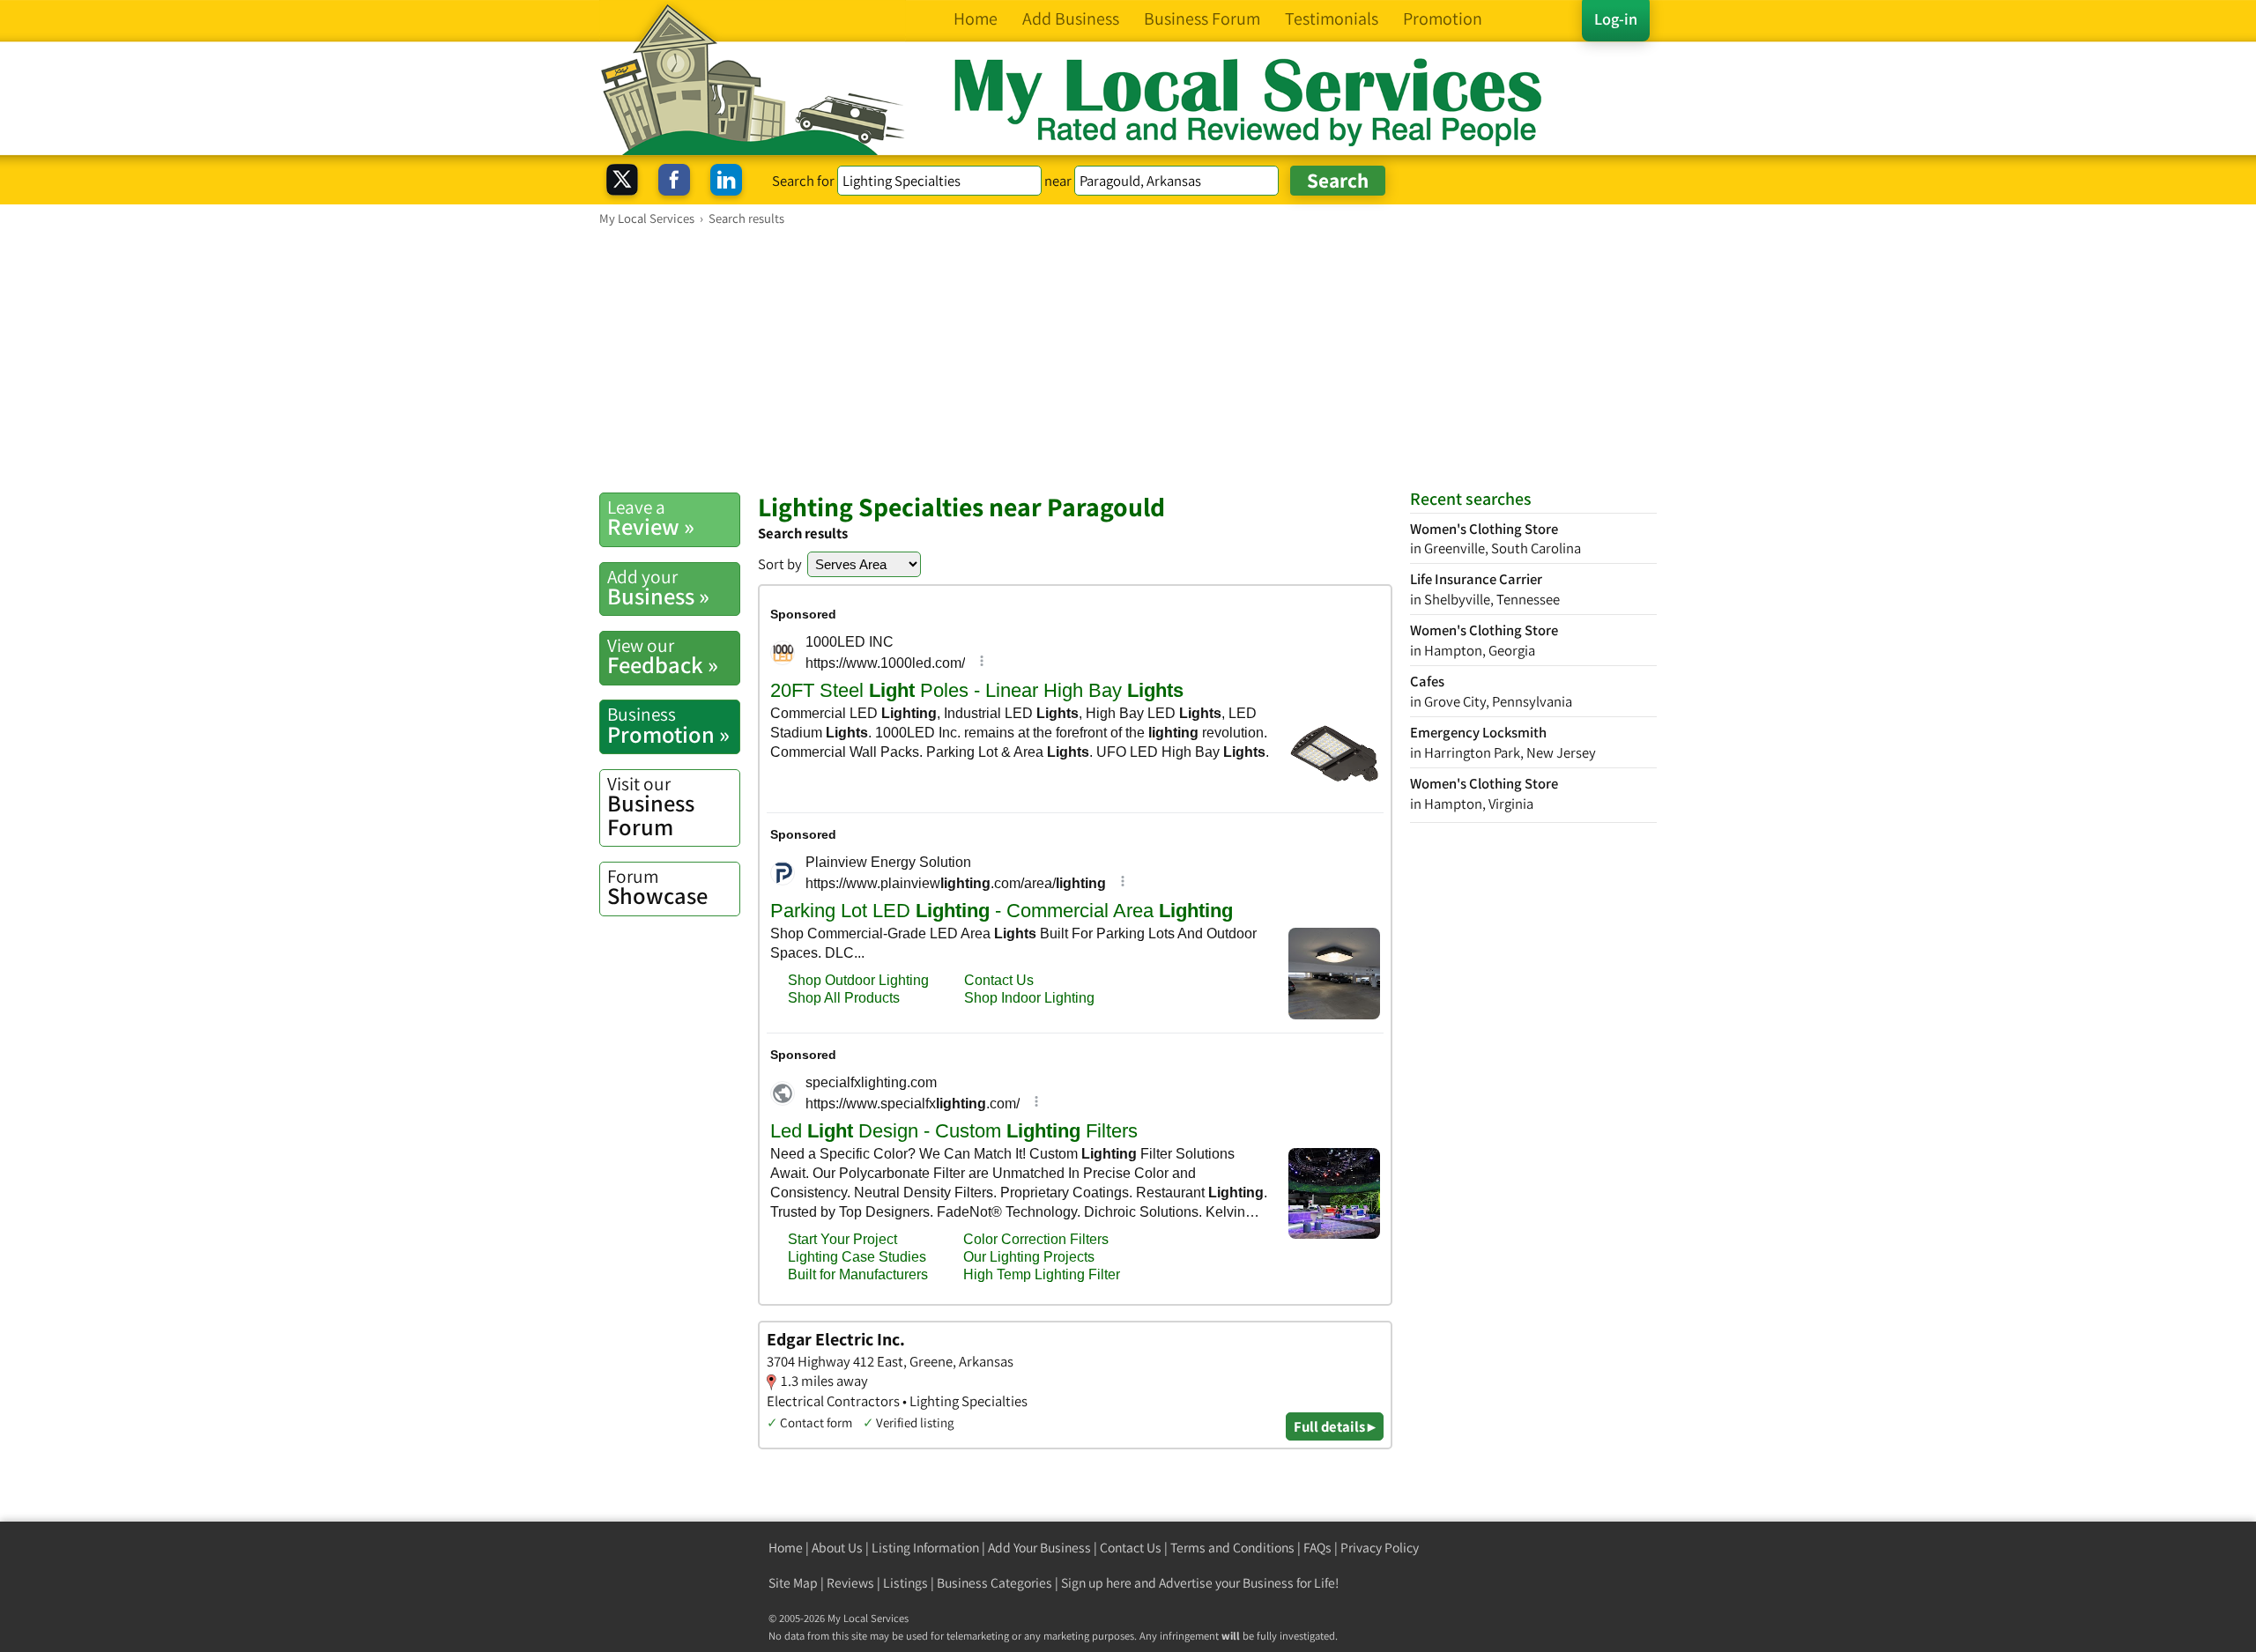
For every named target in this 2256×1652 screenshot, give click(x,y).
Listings (905, 1583)
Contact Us (1131, 1548)
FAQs (1317, 1548)
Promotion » (668, 725)
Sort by (780, 564)
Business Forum (651, 807)
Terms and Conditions (1232, 1548)
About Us (837, 1548)
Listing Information (925, 1548)
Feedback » (663, 656)
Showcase (657, 887)
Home (786, 1548)
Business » (658, 588)
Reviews (850, 1583)
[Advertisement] (1128, 359)
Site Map (793, 1583)
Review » (651, 518)
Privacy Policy (1380, 1548)
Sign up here (1096, 1583)
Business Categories (994, 1583)
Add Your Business (1039, 1548)
